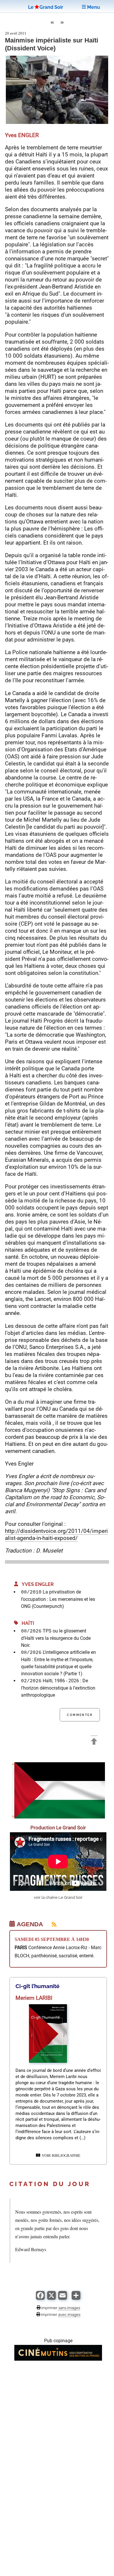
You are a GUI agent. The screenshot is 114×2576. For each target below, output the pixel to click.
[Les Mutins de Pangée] (58, 2359)
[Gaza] (58, 1817)
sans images (69, 2308)
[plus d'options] (76, 2298)
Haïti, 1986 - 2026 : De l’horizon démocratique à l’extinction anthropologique (58, 1688)
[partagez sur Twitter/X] (51, 2298)
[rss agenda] (51, 1924)
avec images (69, 2314)
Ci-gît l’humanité (37, 1986)
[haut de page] (94, 1742)
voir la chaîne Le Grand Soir (58, 1897)
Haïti (26, 1623)
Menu (93, 7)
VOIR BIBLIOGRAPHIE (60, 2156)
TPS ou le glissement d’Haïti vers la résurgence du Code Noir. (56, 1638)
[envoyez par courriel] (63, 2298)
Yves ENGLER (36, 1584)
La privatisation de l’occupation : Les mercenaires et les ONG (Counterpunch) (58, 1599)
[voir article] (48, 2061)
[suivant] (62, 23)
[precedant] (52, 23)
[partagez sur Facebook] (40, 2298)
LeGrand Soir (46, 7)
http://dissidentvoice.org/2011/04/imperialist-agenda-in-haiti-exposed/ (56, 1534)
